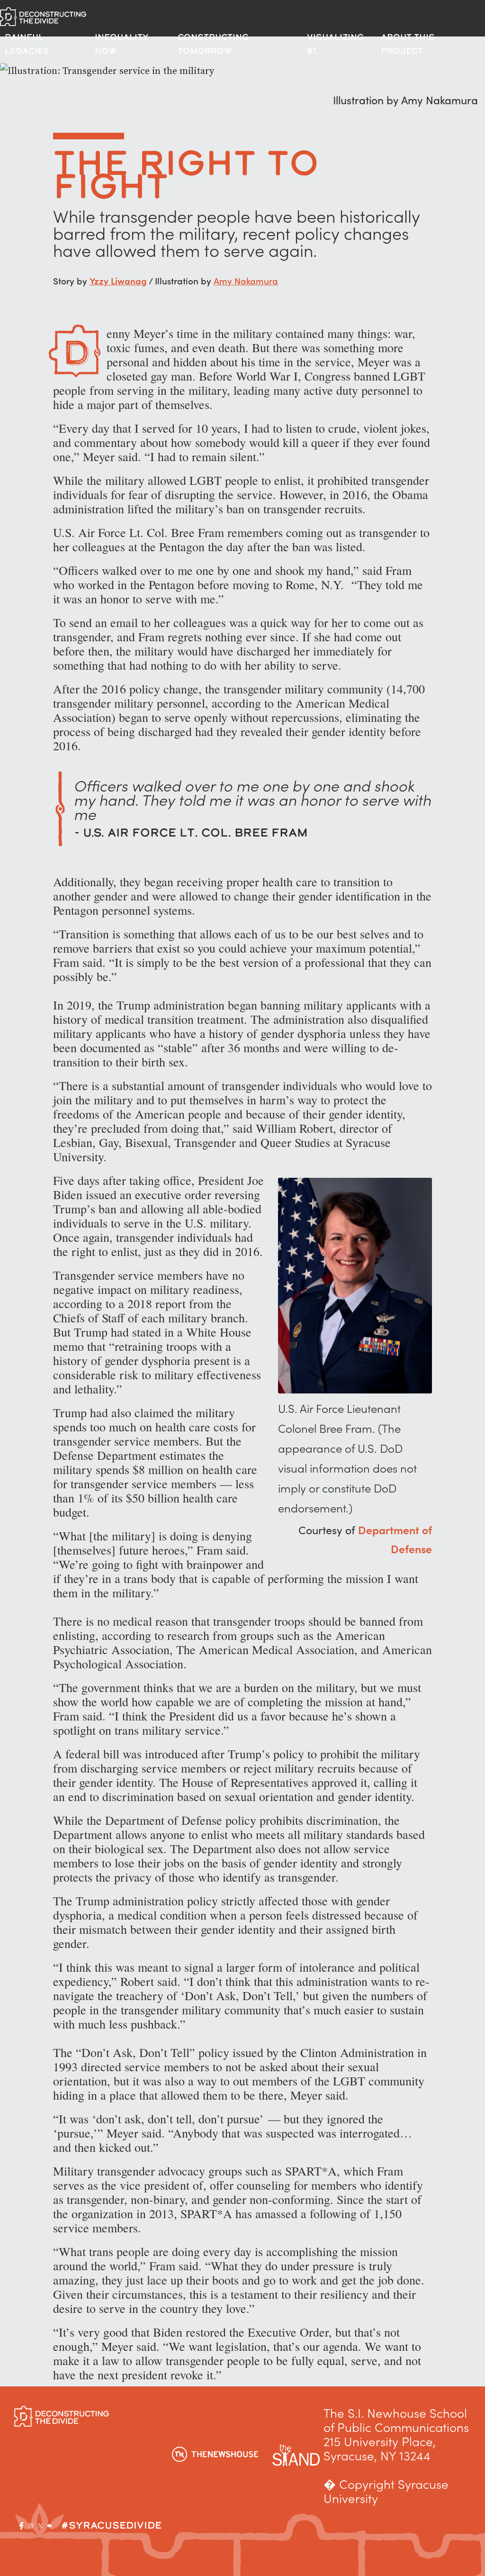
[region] (123, 2503)
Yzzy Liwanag (118, 280)
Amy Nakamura (246, 280)
